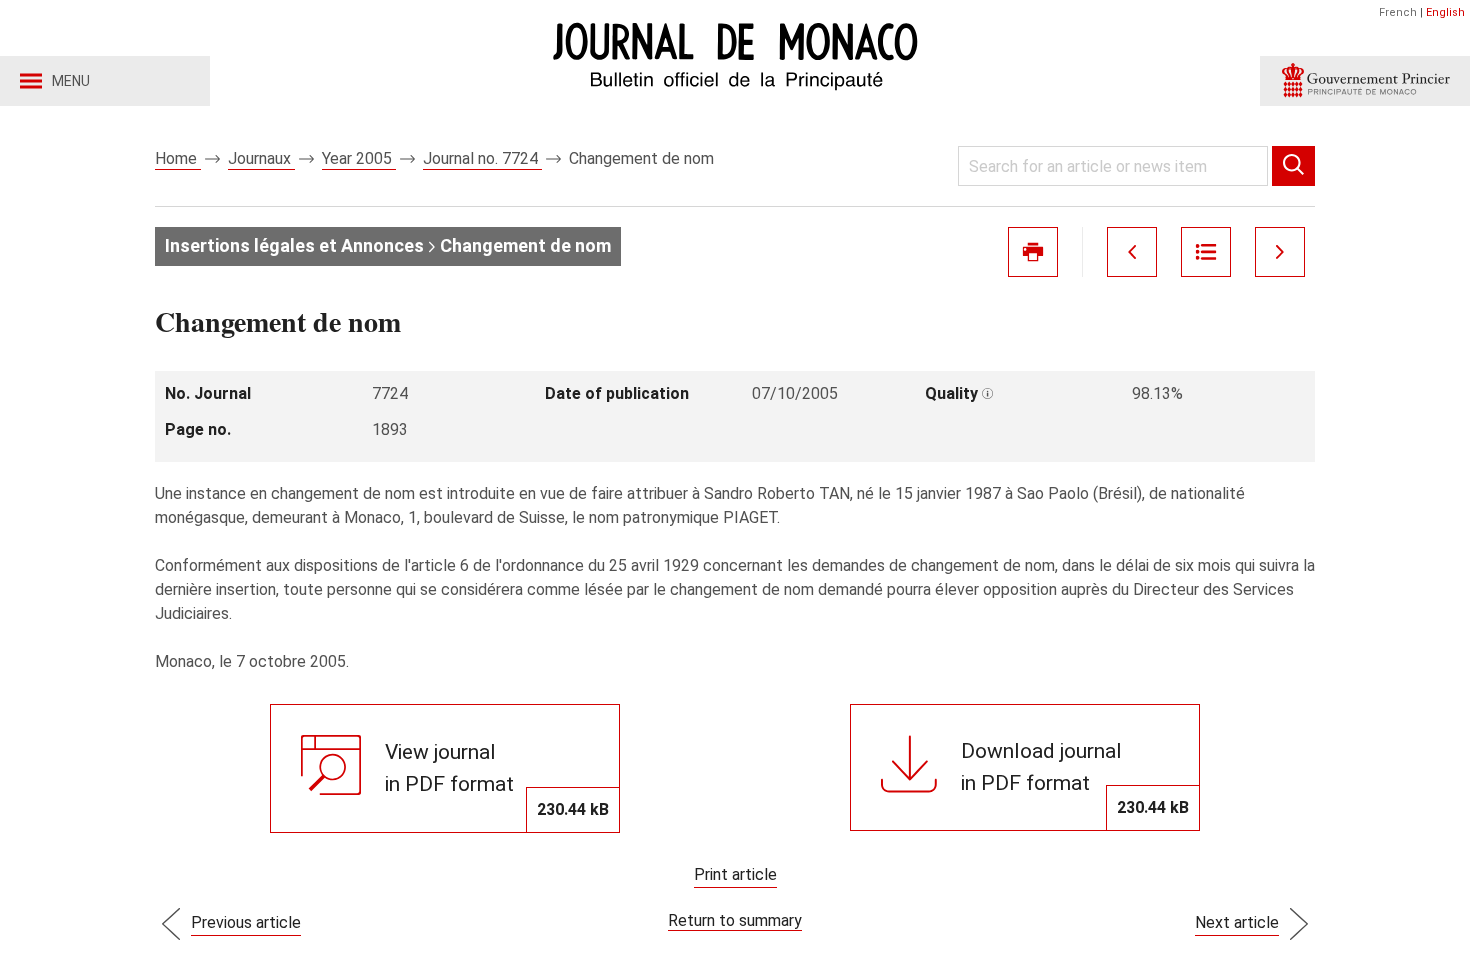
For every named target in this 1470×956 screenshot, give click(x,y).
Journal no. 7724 (482, 158)
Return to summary (735, 920)
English (1445, 12)
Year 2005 (359, 158)
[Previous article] (1132, 252)
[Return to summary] (1206, 252)
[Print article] (1033, 252)
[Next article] (1280, 252)
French (1398, 12)
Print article (735, 874)
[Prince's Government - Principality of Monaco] (1365, 81)
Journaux (261, 158)
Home (178, 158)
